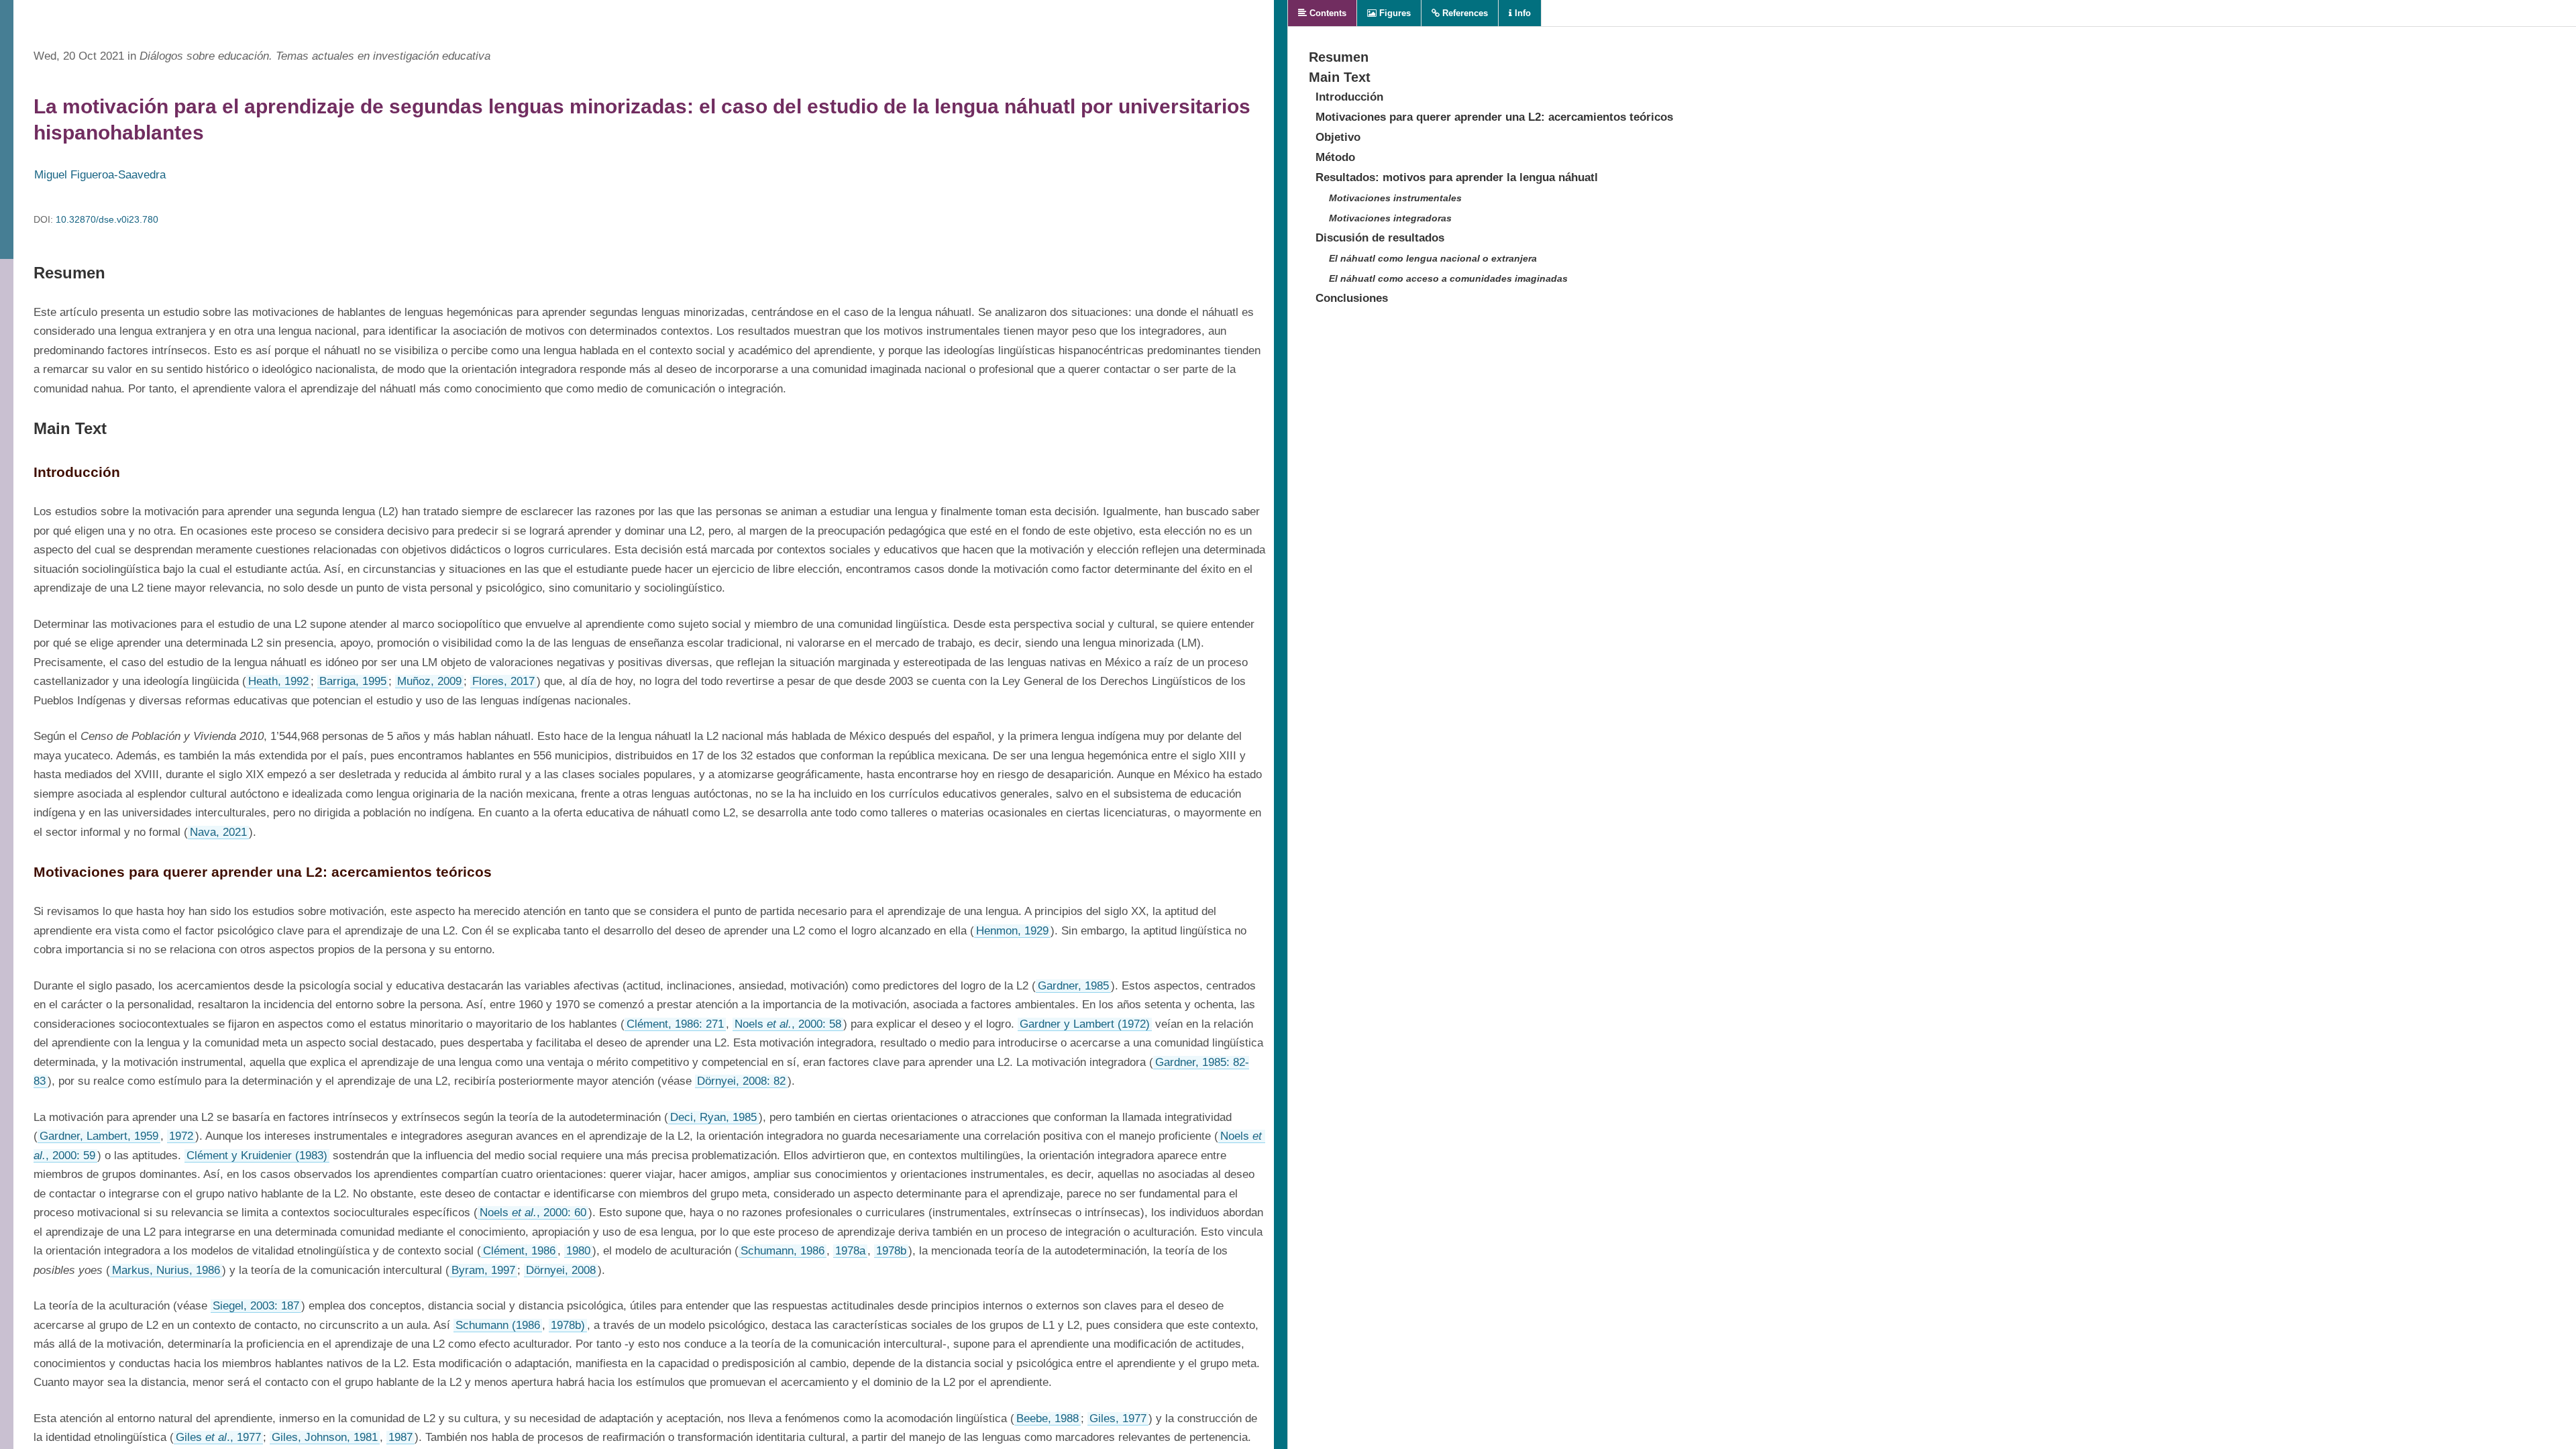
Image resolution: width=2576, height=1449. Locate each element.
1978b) (568, 1325)
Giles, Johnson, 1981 (325, 1437)
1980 (578, 1251)
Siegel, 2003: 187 (256, 1306)
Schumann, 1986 (783, 1251)
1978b (891, 1251)
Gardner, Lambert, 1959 (99, 1136)
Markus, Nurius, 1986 (166, 1270)
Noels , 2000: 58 (788, 1024)
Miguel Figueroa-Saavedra (100, 175)
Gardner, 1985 (1073, 986)
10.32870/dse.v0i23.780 (107, 219)
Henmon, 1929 (1012, 931)
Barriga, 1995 (353, 681)
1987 (400, 1437)
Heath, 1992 (278, 681)
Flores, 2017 (503, 681)
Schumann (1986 (498, 1325)
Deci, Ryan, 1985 (713, 1117)
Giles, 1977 (1118, 1418)
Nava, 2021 (218, 832)
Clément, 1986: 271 (675, 1024)
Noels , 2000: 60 (533, 1213)
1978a (850, 1251)
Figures (1394, 13)
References (1464, 13)
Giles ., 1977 (218, 1437)
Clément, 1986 (519, 1251)
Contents (1327, 13)
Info (1521, 13)
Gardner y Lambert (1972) (1085, 1024)
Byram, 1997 (483, 1270)
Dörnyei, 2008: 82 (741, 1081)
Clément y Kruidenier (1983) (257, 1156)
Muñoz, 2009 (429, 681)
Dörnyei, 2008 (561, 1270)
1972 (181, 1136)
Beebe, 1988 (1048, 1418)
